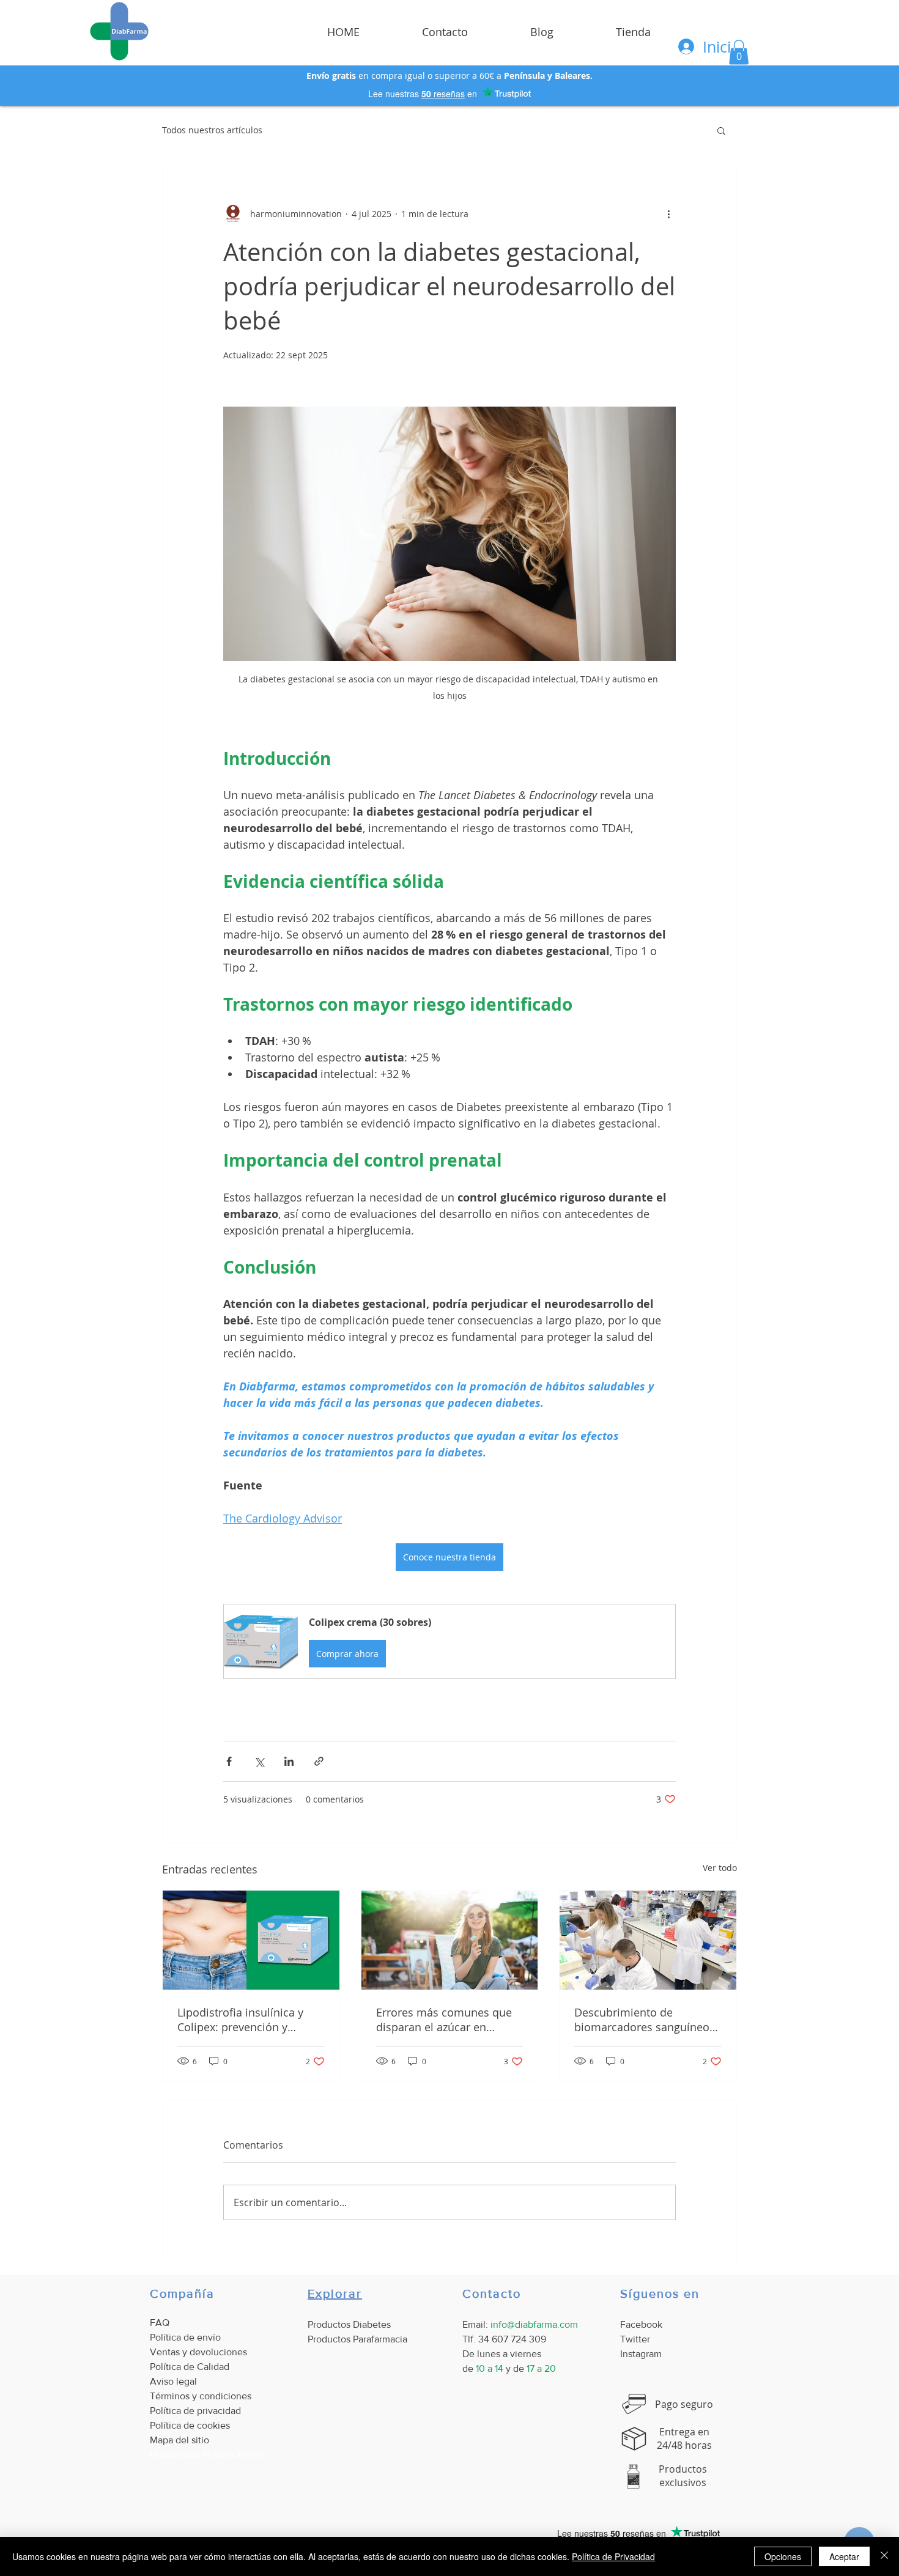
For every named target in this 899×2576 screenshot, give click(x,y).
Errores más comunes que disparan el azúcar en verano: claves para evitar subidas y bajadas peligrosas (444, 2020)
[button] (467, 32)
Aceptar (844, 2556)
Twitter (635, 2339)
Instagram (641, 2354)
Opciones (783, 2556)
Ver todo (720, 1868)
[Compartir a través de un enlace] (319, 1761)
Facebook (641, 2324)
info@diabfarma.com (534, 2324)
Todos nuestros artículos (212, 130)
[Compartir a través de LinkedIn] (289, 1761)
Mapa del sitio (179, 2440)
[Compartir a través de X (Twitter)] (259, 1761)
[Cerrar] (884, 2556)
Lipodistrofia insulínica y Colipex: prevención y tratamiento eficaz (240, 2020)
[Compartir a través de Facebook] (229, 1761)
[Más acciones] (668, 214)
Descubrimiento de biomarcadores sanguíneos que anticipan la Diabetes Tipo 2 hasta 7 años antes (645, 2020)
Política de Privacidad (613, 2556)
